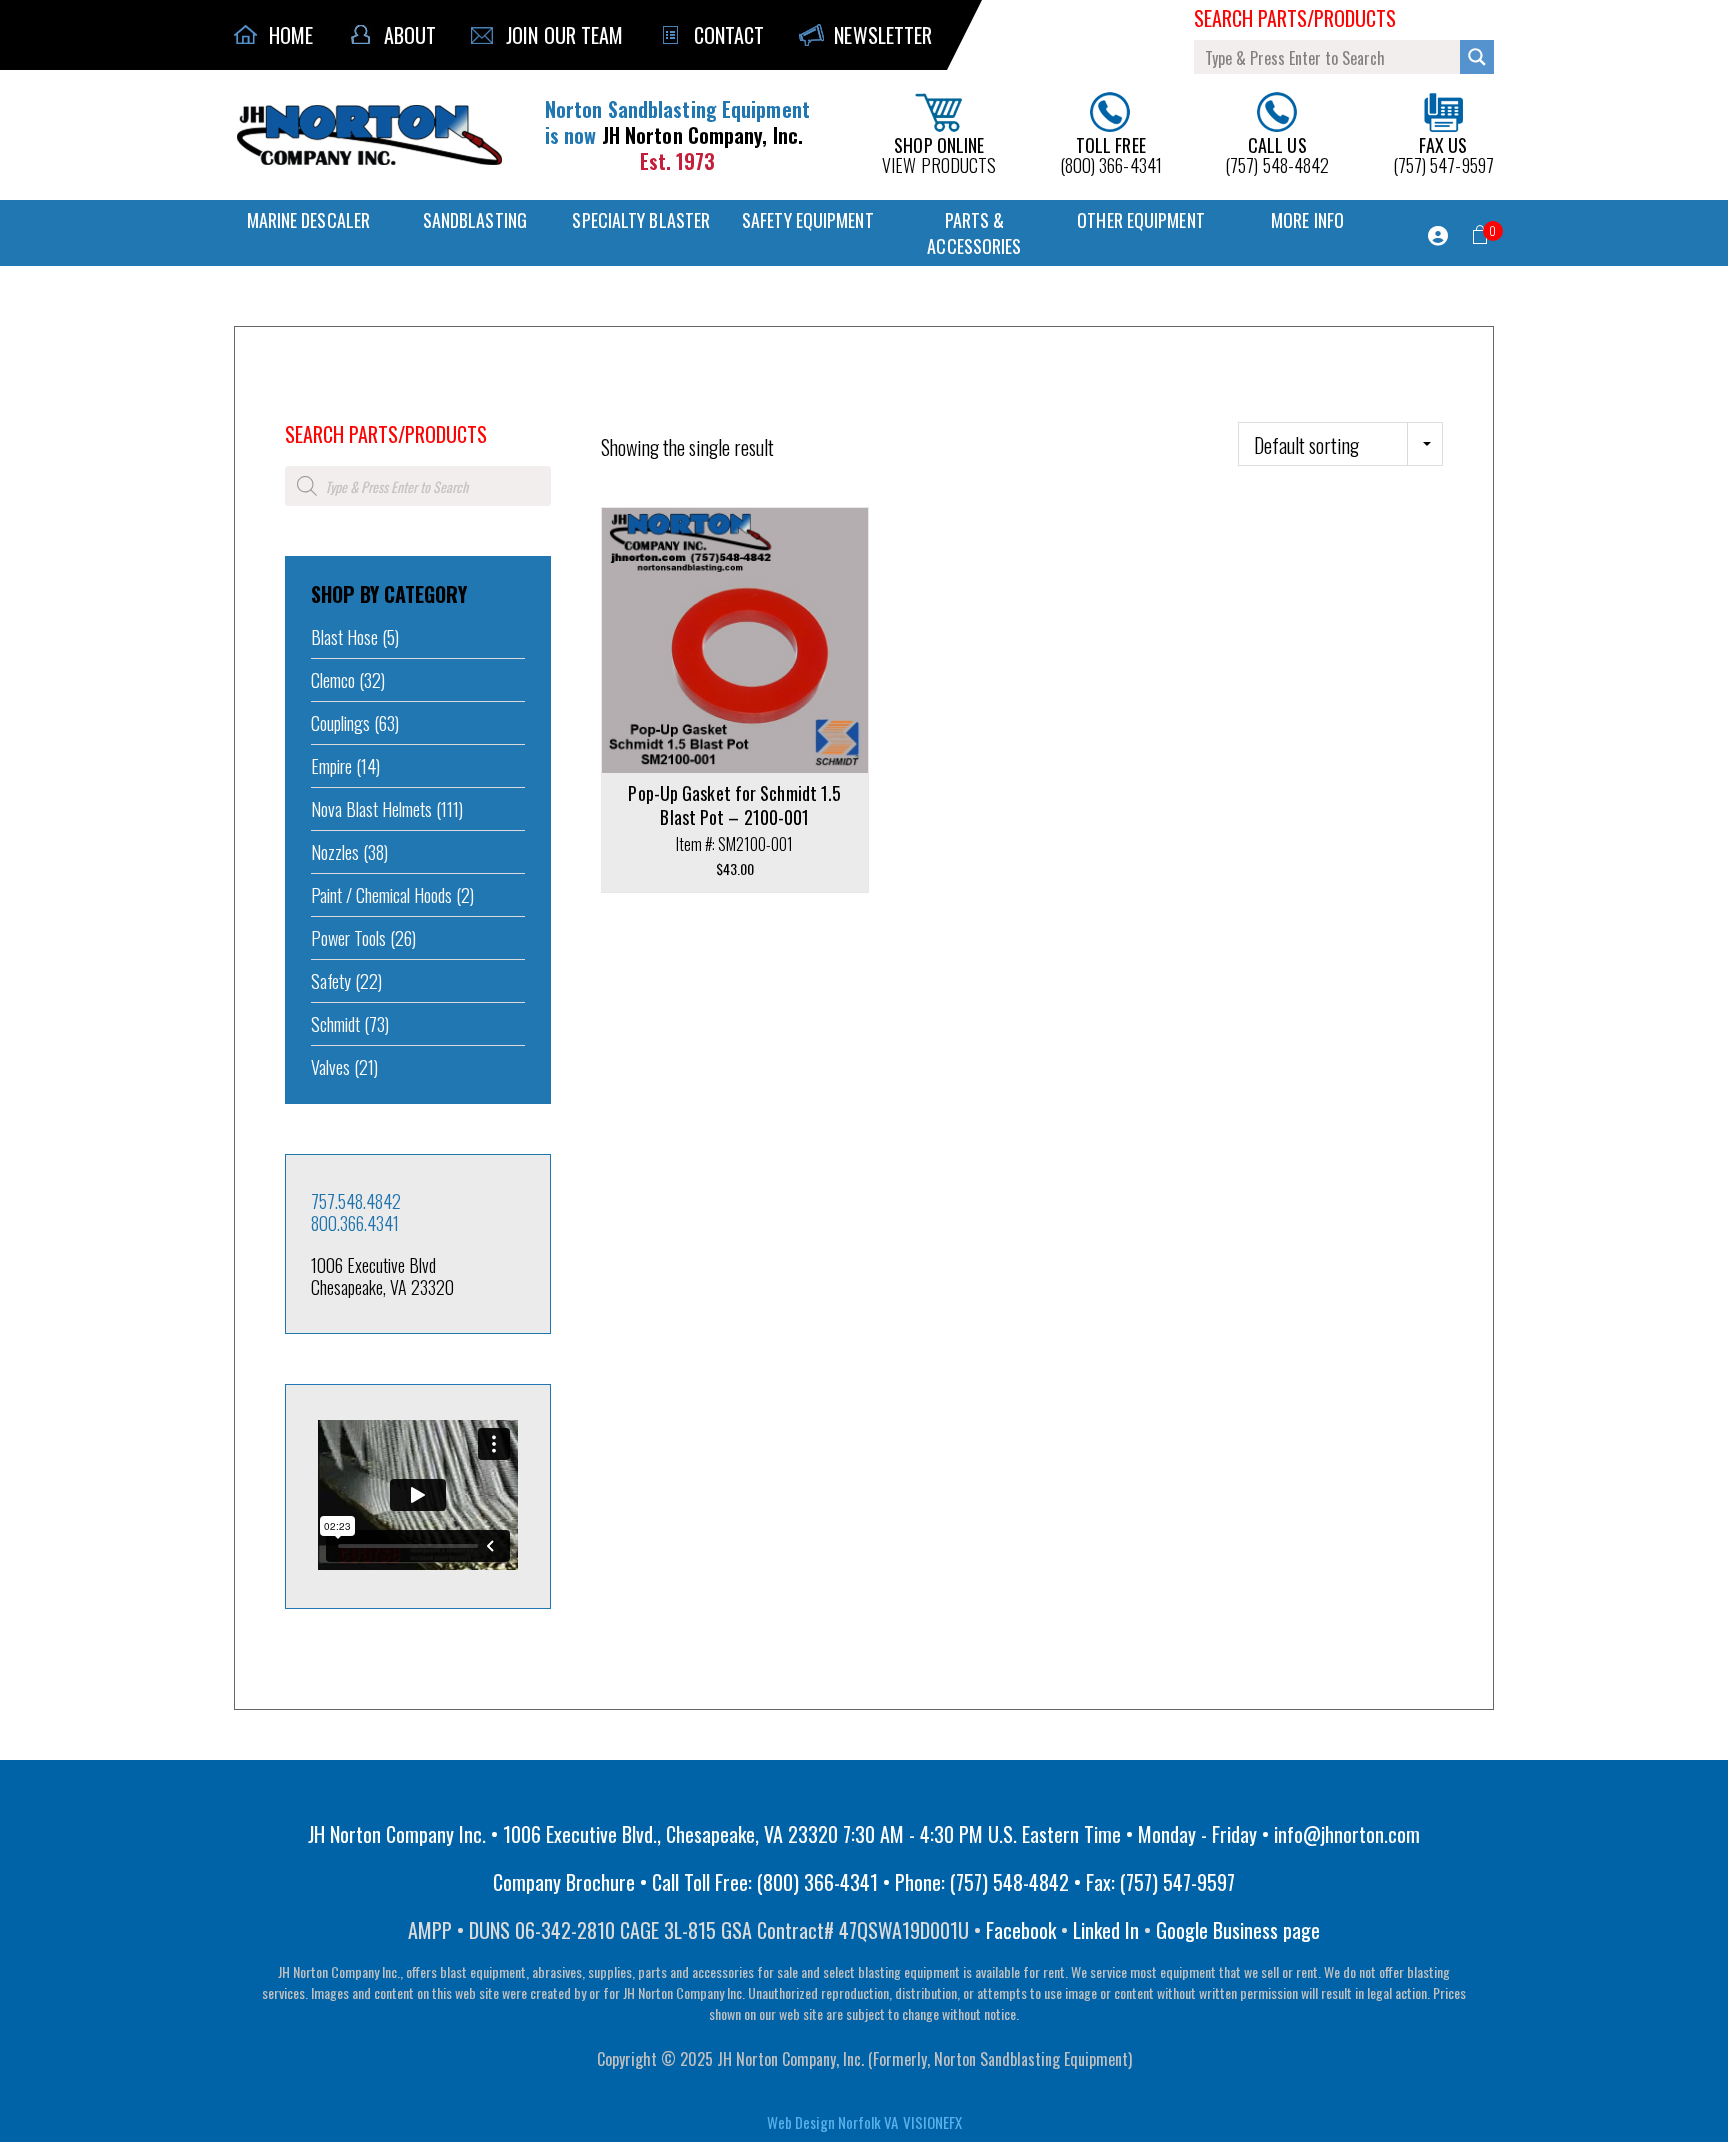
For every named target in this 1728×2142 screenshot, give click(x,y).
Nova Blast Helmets (371, 809)
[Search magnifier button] (1477, 57)
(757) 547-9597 (1443, 153)
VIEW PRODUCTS (939, 153)
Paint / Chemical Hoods (381, 895)
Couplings (340, 723)
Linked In (1106, 1930)
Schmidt (335, 1024)
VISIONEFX (932, 2122)
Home (299, 407)
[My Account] (1438, 236)
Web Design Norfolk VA (832, 2122)
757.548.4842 (356, 1201)
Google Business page (1238, 1930)
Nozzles (335, 852)
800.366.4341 (355, 1223)
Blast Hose (344, 637)
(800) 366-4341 (1111, 153)
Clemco (333, 680)
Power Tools (348, 938)
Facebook (1021, 1930)
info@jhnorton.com (1347, 1834)
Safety (331, 981)
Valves (330, 1067)
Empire (331, 766)
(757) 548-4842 (1277, 153)
